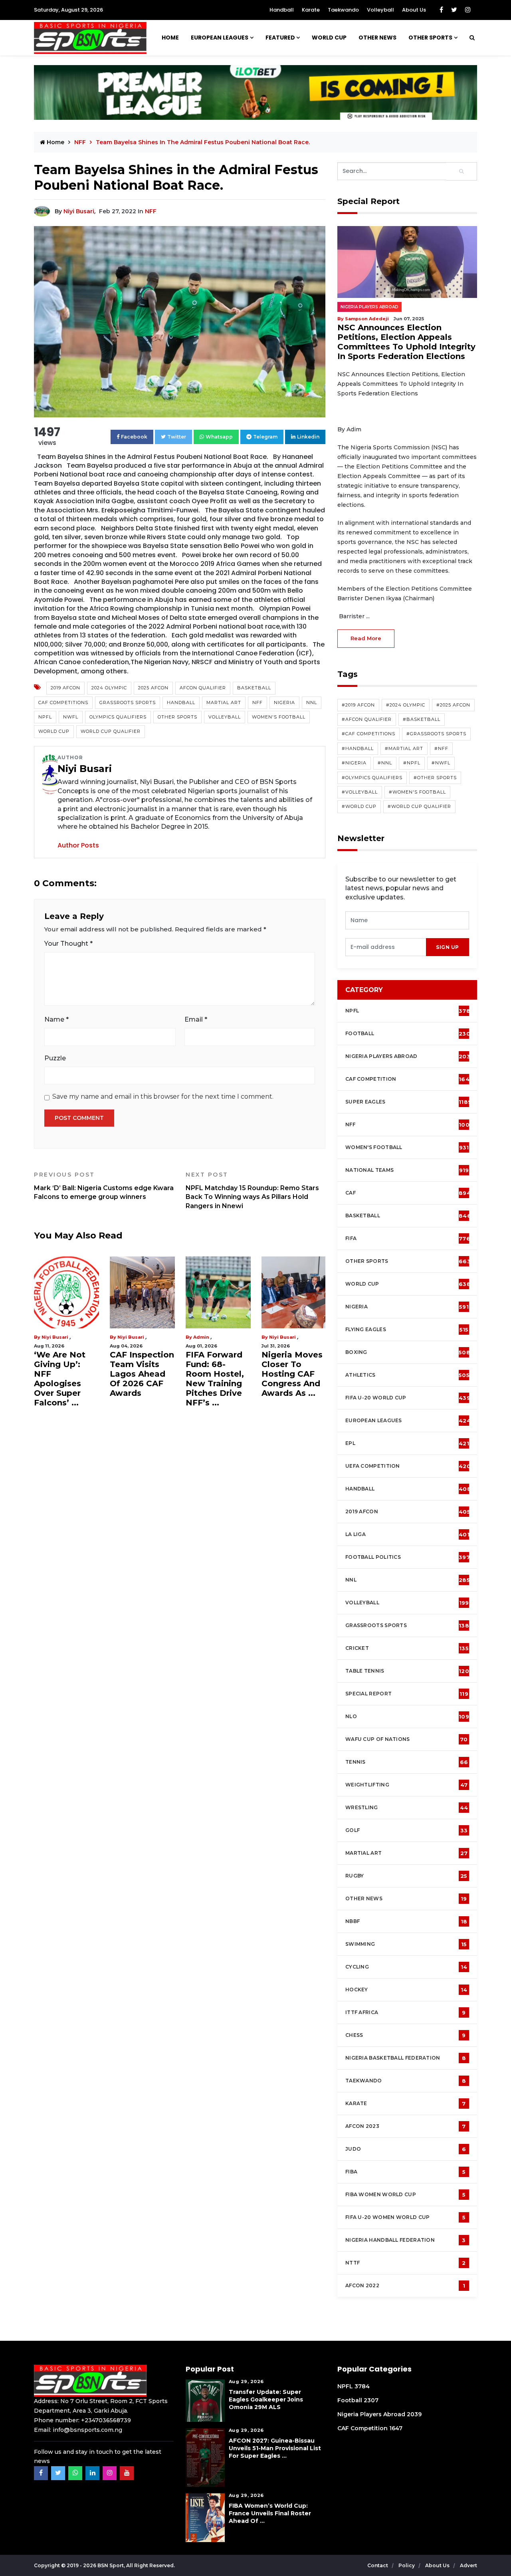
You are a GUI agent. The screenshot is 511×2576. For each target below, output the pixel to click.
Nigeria (284, 703)
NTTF (406, 2263)
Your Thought (68, 944)
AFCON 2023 (406, 2126)
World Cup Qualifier (111, 731)
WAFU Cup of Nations (407, 1739)
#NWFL (441, 763)
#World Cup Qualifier (419, 806)
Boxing (408, 1352)
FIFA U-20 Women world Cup (405, 2217)
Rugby (406, 1876)
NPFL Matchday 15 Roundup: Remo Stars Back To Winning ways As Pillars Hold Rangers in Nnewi (252, 1190)
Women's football (407, 1147)
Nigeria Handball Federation (406, 2240)
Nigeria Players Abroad (369, 307)
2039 (414, 2414)
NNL (312, 703)
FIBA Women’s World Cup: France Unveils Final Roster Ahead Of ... (270, 2513)
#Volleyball (360, 792)
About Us (414, 10)
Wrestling (407, 1808)
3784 (362, 2386)
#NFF (441, 748)
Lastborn (128, 1337)
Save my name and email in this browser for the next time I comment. (163, 1096)
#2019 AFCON (358, 705)
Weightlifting (406, 1785)
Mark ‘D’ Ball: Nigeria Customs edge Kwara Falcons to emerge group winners (104, 1186)
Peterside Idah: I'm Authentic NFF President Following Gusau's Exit (142, 1374)
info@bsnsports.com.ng (87, 2430)
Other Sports (430, 38)
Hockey (406, 1990)
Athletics (407, 1375)
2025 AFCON (153, 688)
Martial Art (224, 703)
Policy (407, 2565)
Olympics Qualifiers (118, 717)
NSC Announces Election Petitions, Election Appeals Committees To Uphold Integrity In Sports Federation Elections (406, 342)
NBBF (406, 1921)
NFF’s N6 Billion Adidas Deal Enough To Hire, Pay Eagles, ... (215, 1374)
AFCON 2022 (405, 2286)
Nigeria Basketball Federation (406, 2058)
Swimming (406, 1944)
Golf (406, 1830)
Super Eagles (408, 1102)
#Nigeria (354, 763)
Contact (378, 2565)
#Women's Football (417, 792)
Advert (468, 2565)
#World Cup (359, 806)
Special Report (407, 1694)
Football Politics (408, 1557)
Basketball (254, 688)
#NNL (385, 763)
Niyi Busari (79, 211)
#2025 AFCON (453, 705)
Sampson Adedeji (367, 319)
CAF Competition (409, 1079)
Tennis (407, 1762)
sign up (448, 947)
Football (410, 1034)
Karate (311, 10)
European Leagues (220, 38)
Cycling (406, 1967)
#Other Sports (435, 778)
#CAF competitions (368, 734)
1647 (396, 2428)
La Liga (407, 1534)
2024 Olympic (109, 688)
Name (56, 1019)
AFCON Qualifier (203, 688)
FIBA (405, 2172)
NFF (151, 211)
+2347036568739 (106, 2420)
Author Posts (78, 845)
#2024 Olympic (406, 705)
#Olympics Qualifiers (372, 778)
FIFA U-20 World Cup (408, 1398)
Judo (406, 2149)
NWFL (71, 717)
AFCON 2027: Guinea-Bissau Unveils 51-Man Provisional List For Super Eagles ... (275, 2448)
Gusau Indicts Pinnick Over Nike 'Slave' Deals (290, 1369)
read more (366, 638)
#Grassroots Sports (436, 734)
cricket (407, 1648)
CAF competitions (63, 703)
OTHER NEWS (377, 38)
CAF (408, 1193)
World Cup (54, 731)
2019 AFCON (65, 688)
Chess (406, 2035)
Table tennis (407, 1671)
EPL (407, 1443)
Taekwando (343, 10)
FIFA (408, 1238)
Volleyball (380, 10)
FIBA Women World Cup (405, 2195)
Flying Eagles (407, 1330)
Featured (280, 38)
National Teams (407, 1170)
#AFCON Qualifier (367, 719)
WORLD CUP (329, 38)
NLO (407, 1717)
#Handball (358, 748)
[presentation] (386, 947)
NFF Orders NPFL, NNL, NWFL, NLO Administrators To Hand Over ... (65, 1379)
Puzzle (55, 1058)
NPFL (45, 717)
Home (170, 38)
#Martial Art (404, 748)
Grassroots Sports (128, 703)
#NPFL (412, 763)
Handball (282, 10)
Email (196, 1019)
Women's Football (279, 717)
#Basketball (422, 719)
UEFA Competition (408, 1466)
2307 (371, 2400)
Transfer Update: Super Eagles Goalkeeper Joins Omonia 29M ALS (266, 2399)
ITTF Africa (406, 2012)
